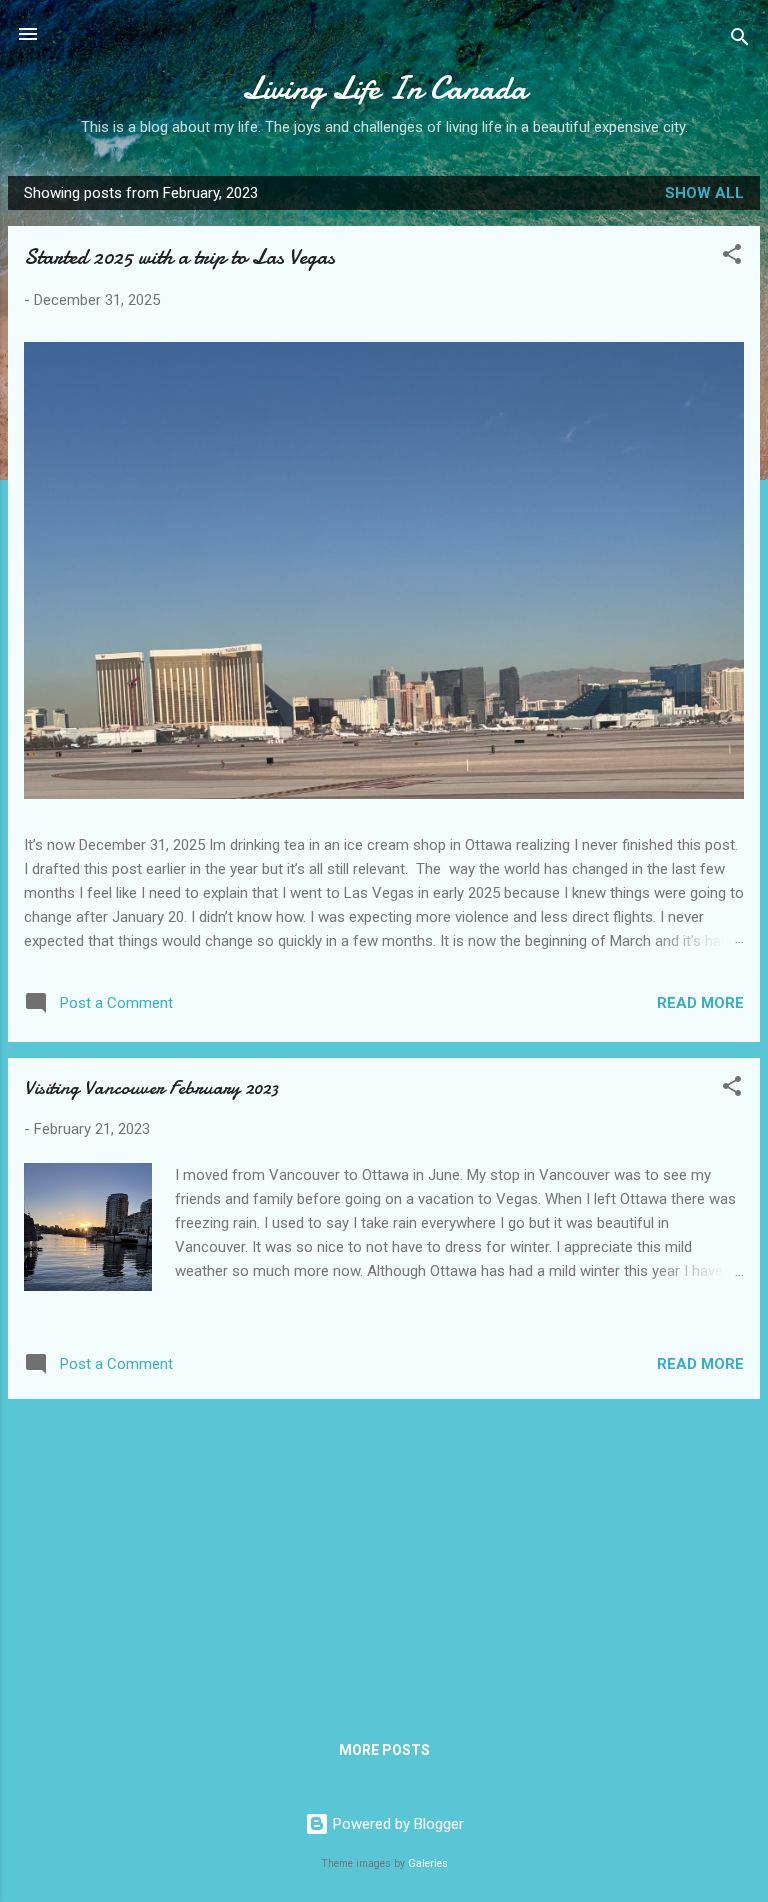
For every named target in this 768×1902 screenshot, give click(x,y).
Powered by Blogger (396, 1824)
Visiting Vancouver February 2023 (151, 1087)
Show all (704, 193)
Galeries (428, 1863)
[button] (732, 257)
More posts (384, 1750)
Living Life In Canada (384, 88)
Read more (700, 1003)
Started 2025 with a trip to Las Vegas (179, 257)
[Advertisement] (384, 1555)
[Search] (740, 40)
